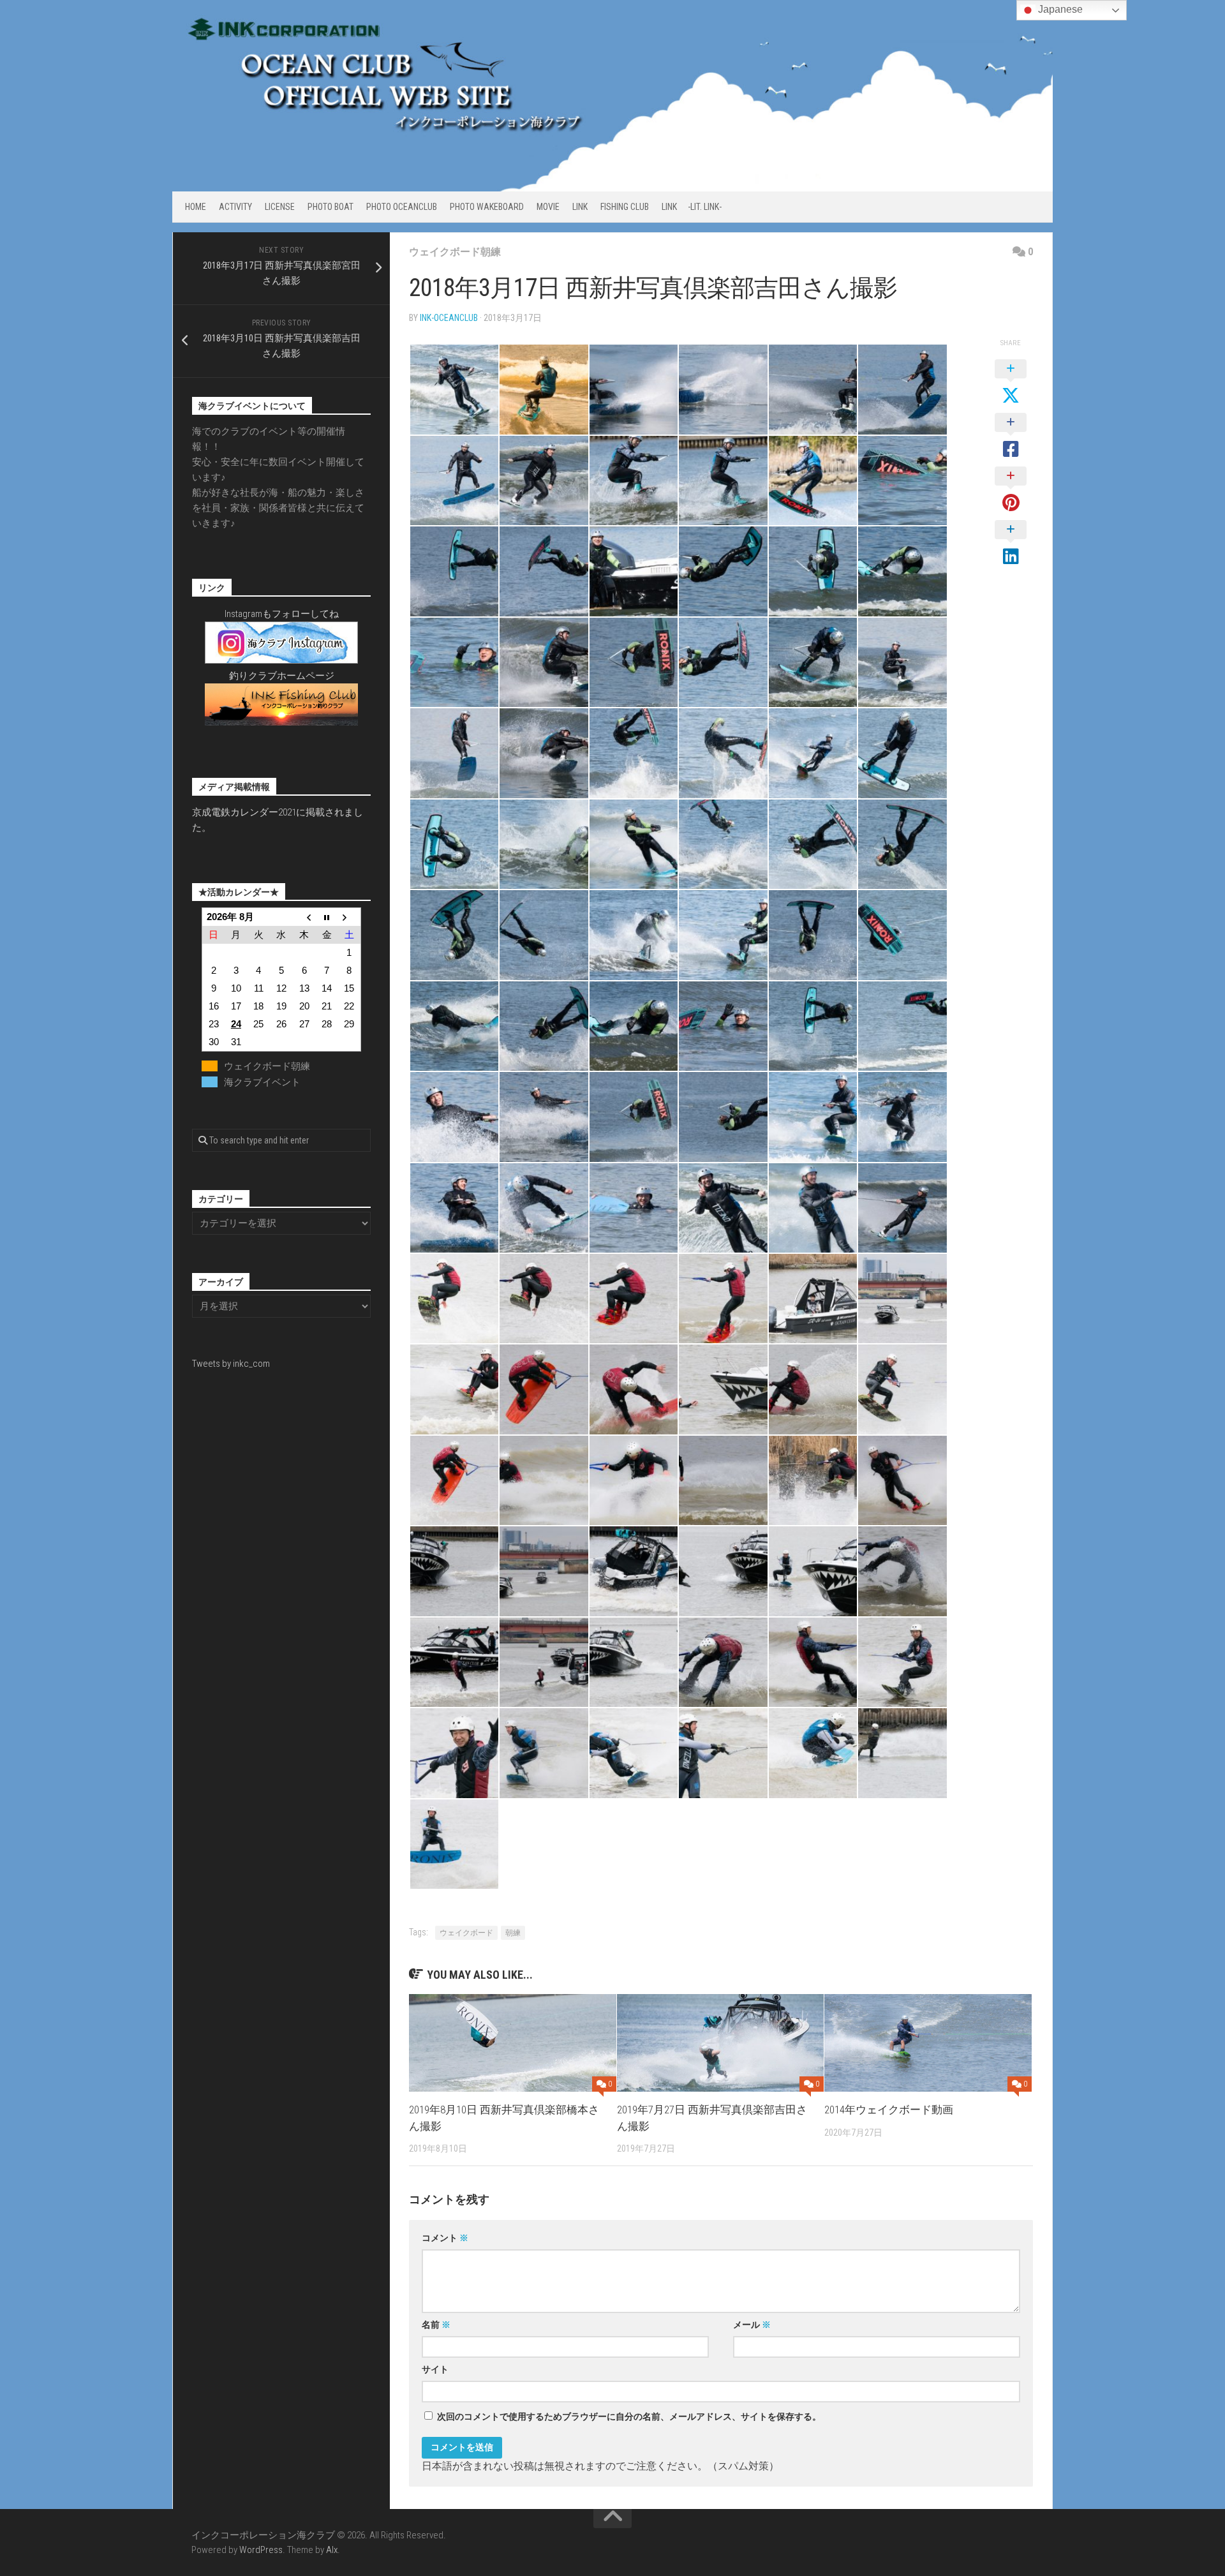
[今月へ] (327, 917)
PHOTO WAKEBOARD (487, 207)
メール (752, 2325)
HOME (196, 207)
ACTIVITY (235, 207)
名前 (436, 2325)
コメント (445, 2238)
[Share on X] (1011, 383)
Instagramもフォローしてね (282, 614)
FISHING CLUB (625, 207)
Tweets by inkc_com (231, 1364)
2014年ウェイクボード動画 (889, 2110)
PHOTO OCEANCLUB (402, 207)
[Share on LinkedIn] (1011, 544)
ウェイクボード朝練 (455, 252)
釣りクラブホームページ (282, 676)
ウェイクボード (466, 1933)
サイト (435, 2369)
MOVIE (548, 207)
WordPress (261, 2550)
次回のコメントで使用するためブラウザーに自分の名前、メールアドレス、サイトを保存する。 (629, 2416)
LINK (580, 207)
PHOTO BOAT (330, 207)
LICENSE (280, 207)
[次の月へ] (350, 917)
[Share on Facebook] (1011, 436)
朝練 (513, 1933)
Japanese (1059, 9)
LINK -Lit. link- (692, 207)
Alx (332, 2550)
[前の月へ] (304, 917)
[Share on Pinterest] (1011, 490)
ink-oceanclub (449, 318)
